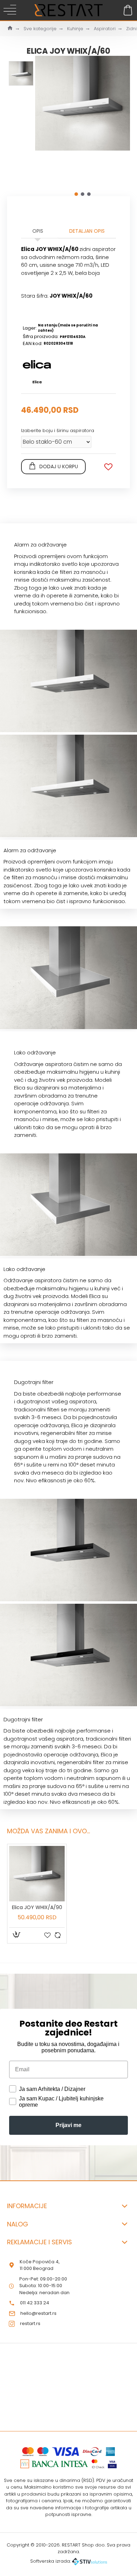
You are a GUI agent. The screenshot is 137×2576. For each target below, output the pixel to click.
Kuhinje (75, 29)
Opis (38, 231)
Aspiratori (105, 29)
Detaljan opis (87, 231)
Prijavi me (68, 2125)
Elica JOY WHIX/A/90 (37, 1907)
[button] (76, 194)
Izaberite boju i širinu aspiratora (58, 431)
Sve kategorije (40, 29)
